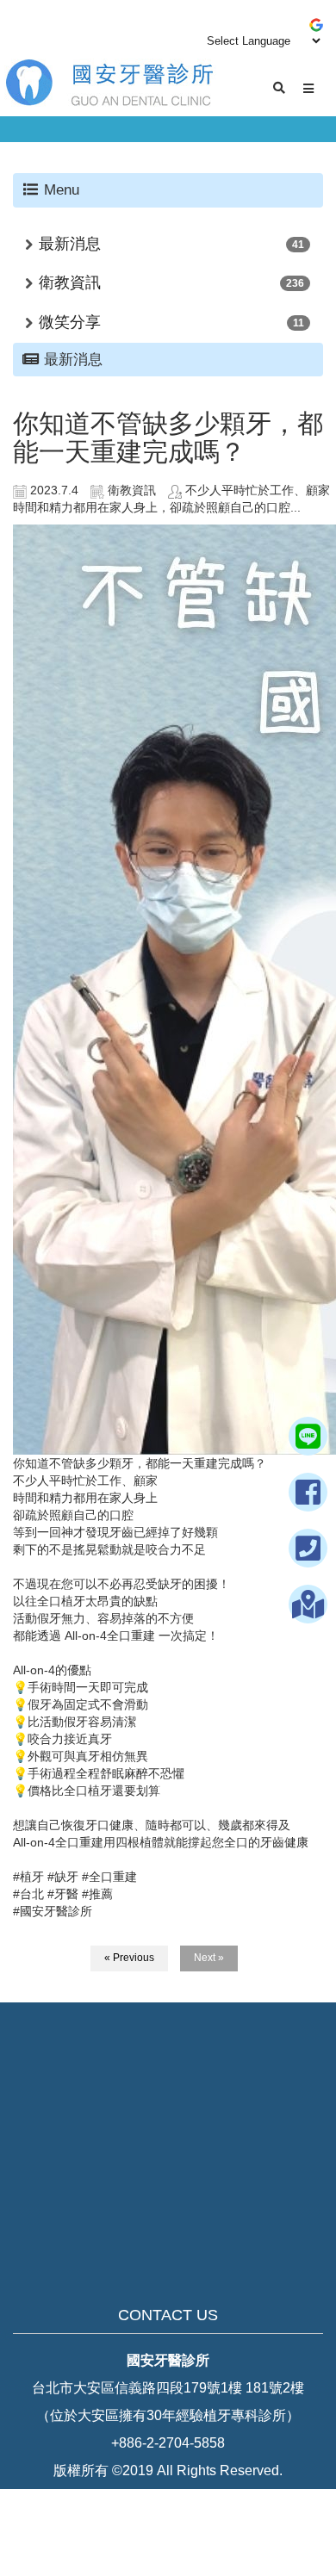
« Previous (129, 1958)
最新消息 (70, 244)
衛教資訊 (70, 282)
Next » (209, 1958)
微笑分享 (70, 322)
